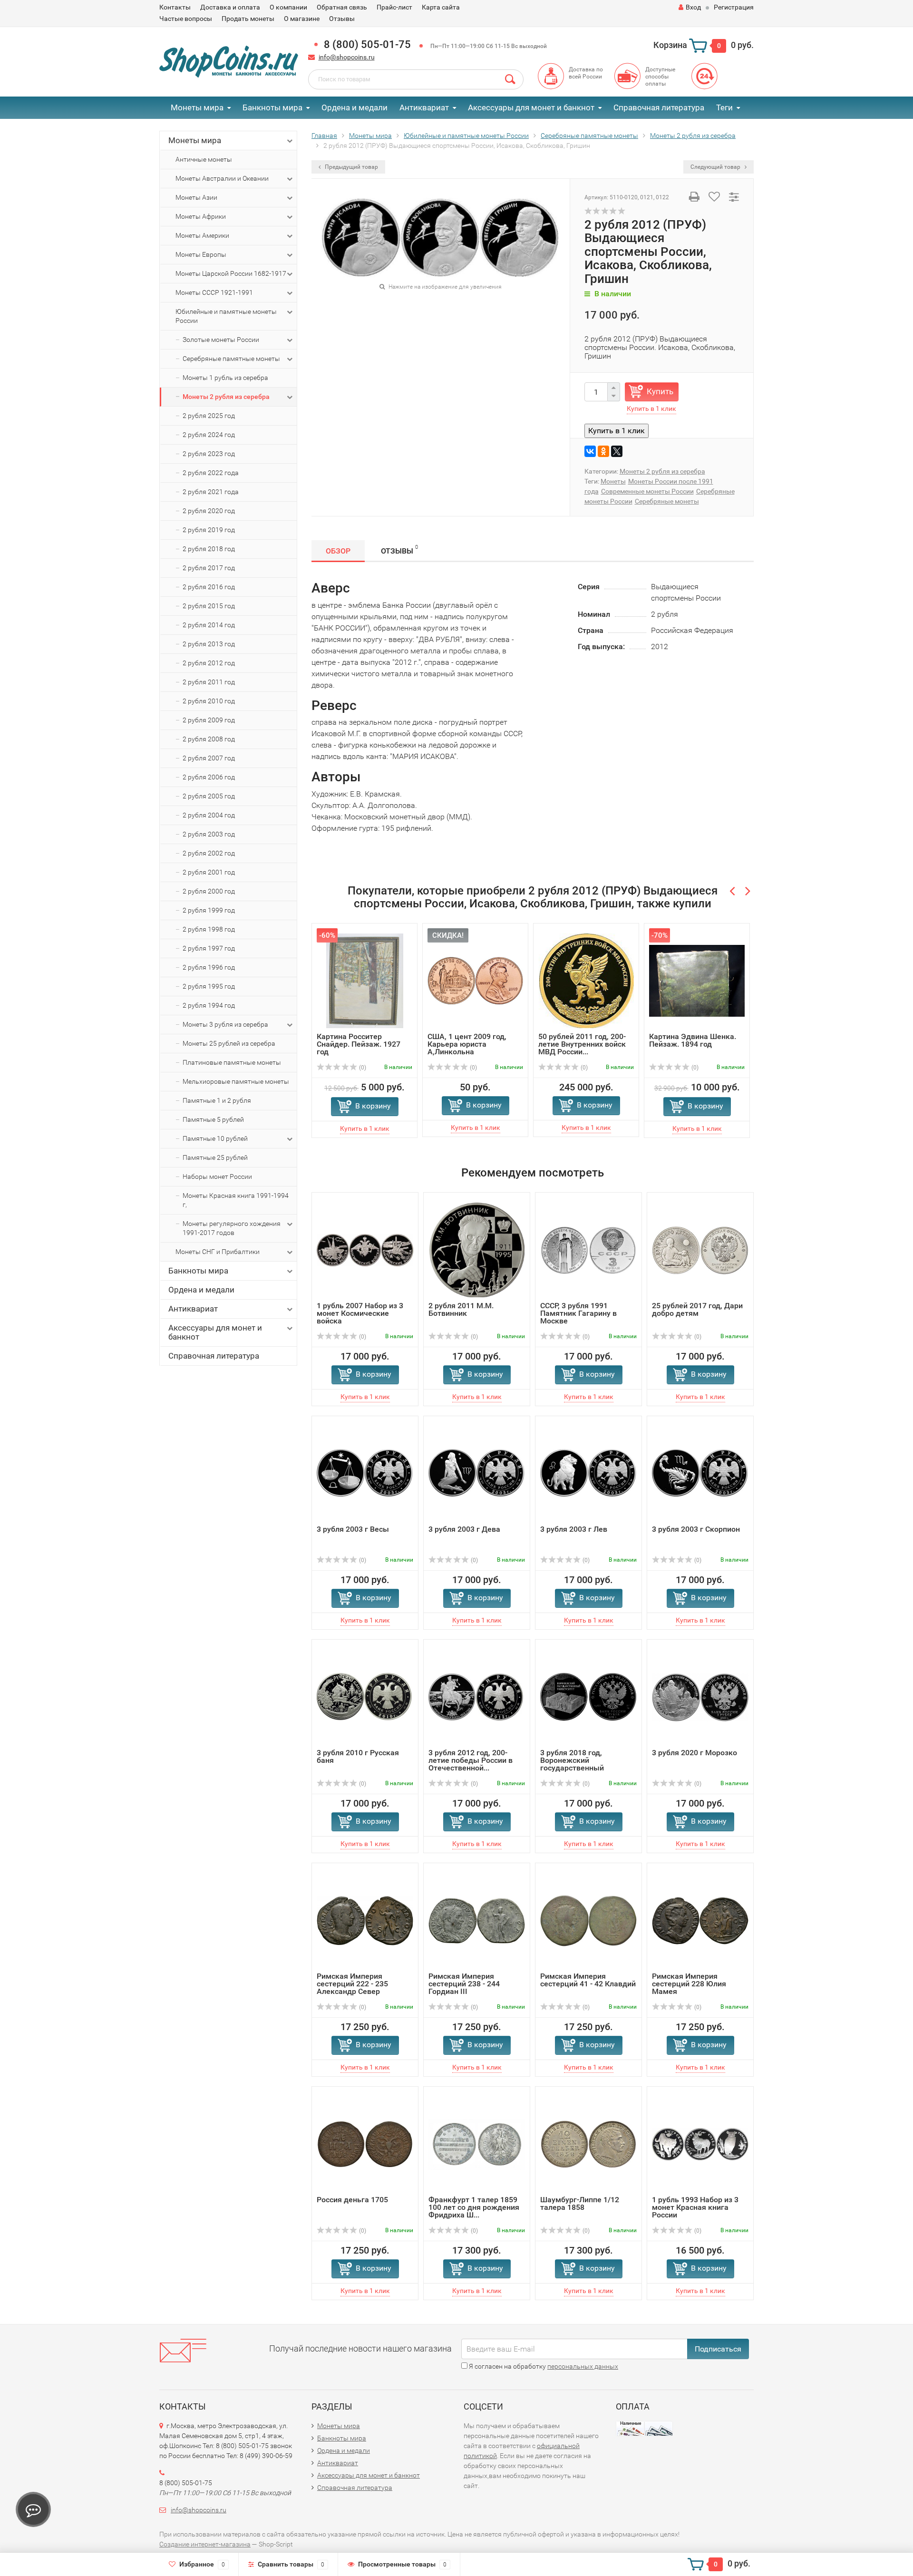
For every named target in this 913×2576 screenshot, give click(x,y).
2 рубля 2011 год (209, 682)
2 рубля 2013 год (209, 644)
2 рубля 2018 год (209, 549)
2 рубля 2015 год (209, 606)
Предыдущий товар (351, 167)
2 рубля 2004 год (209, 815)
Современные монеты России (647, 491)
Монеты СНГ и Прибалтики (218, 1252)
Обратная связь (342, 7)
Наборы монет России (217, 1176)
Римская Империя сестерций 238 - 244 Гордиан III (464, 1984)
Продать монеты (248, 19)
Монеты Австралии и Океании (222, 178)
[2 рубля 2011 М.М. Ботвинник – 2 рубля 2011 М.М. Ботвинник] (477, 1249)
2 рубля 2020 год (209, 511)
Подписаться (718, 2349)
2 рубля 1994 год (209, 1005)
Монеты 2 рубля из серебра (226, 397)
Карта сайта (441, 7)
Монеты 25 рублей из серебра (229, 1043)
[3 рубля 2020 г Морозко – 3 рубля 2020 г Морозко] (700, 1696)
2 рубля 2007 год (209, 758)
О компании (288, 7)
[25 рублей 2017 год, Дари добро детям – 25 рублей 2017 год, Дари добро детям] (700, 1249)
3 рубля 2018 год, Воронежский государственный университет (572, 1764)
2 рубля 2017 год (209, 568)
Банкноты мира (272, 107)
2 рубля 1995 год (209, 986)
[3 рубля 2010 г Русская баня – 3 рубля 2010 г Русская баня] (365, 1696)
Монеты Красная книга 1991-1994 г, (236, 1200)
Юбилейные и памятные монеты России (226, 316)
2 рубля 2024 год (209, 435)
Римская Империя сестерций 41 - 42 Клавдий (588, 1980)
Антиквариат (424, 107)
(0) (362, 1068)
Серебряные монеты (667, 501)
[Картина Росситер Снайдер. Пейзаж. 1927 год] (365, 980)
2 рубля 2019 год (209, 530)
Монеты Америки (202, 235)
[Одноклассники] (603, 451)
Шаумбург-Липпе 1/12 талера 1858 (580, 2203)
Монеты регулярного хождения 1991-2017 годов (232, 1228)
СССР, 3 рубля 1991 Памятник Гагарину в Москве (578, 1313)
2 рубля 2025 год (209, 416)
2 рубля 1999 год (209, 910)
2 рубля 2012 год (209, 663)
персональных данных (583, 2366)
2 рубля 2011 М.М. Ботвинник (461, 1309)
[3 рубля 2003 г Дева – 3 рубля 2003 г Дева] (477, 1473)
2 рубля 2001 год (209, 872)
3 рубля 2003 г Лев (574, 1529)
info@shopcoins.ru (347, 57)
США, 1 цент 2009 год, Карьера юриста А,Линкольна (467, 1044)
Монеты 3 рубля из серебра (225, 1024)
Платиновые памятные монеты (232, 1062)
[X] (617, 451)
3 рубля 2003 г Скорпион (696, 1529)
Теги (724, 107)
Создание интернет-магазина (205, 2544)
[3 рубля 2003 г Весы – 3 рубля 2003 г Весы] (365, 1473)
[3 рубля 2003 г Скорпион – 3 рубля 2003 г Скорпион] (700, 1473)
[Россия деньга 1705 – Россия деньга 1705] (365, 2143)
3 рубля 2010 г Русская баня (358, 1756)
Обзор (338, 551)
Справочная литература (659, 107)
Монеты (613, 481)
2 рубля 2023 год (209, 454)
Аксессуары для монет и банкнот (531, 107)
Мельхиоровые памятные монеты (236, 1081)
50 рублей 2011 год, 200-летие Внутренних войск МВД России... (582, 1044)
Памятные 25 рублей (215, 1157)
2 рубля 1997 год (209, 948)
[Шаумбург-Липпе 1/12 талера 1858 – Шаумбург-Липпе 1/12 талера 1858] (588, 2143)
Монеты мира (197, 107)
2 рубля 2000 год (209, 891)
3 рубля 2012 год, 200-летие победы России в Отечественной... (471, 1760)
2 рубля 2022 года (211, 473)
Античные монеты (204, 159)
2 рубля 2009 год (209, 720)
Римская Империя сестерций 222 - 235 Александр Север (352, 1984)
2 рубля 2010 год (209, 701)
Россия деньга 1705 (352, 2200)
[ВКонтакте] (590, 451)
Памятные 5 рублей (213, 1119)
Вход (693, 7)
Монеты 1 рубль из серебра (225, 378)
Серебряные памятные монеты (231, 359)
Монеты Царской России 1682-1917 (231, 273)
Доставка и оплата (230, 7)
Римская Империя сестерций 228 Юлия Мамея (689, 1984)
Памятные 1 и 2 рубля (217, 1100)
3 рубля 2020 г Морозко (694, 1753)
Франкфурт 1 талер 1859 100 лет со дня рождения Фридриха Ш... (474, 2207)
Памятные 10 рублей (215, 1138)
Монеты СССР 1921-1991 (214, 292)
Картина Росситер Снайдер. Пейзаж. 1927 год (359, 1044)
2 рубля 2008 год (209, 739)
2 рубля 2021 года (211, 492)
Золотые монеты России (221, 340)
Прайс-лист (394, 7)
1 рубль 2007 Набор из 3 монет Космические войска (360, 1313)
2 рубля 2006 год (209, 777)
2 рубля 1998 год (209, 929)
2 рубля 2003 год (209, 834)
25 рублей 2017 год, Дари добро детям (697, 1309)
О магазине (302, 19)
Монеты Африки (201, 216)
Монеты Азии (196, 197)
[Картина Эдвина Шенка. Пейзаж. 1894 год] (697, 980)
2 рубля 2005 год (209, 796)
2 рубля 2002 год (209, 853)
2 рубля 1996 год (209, 967)
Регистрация (734, 7)
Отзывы (342, 19)
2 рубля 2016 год (209, 587)
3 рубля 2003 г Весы (353, 1529)
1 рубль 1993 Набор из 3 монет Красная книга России (695, 2207)
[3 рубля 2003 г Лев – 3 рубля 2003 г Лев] (588, 1473)
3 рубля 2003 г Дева (464, 1529)
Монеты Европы (201, 254)
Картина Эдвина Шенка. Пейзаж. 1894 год (693, 1040)
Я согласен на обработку (543, 2366)
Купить (660, 391)
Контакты (175, 7)
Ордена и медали (355, 107)
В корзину (373, 1106)
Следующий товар (716, 167)
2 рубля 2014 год (209, 625)
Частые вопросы (186, 19)
